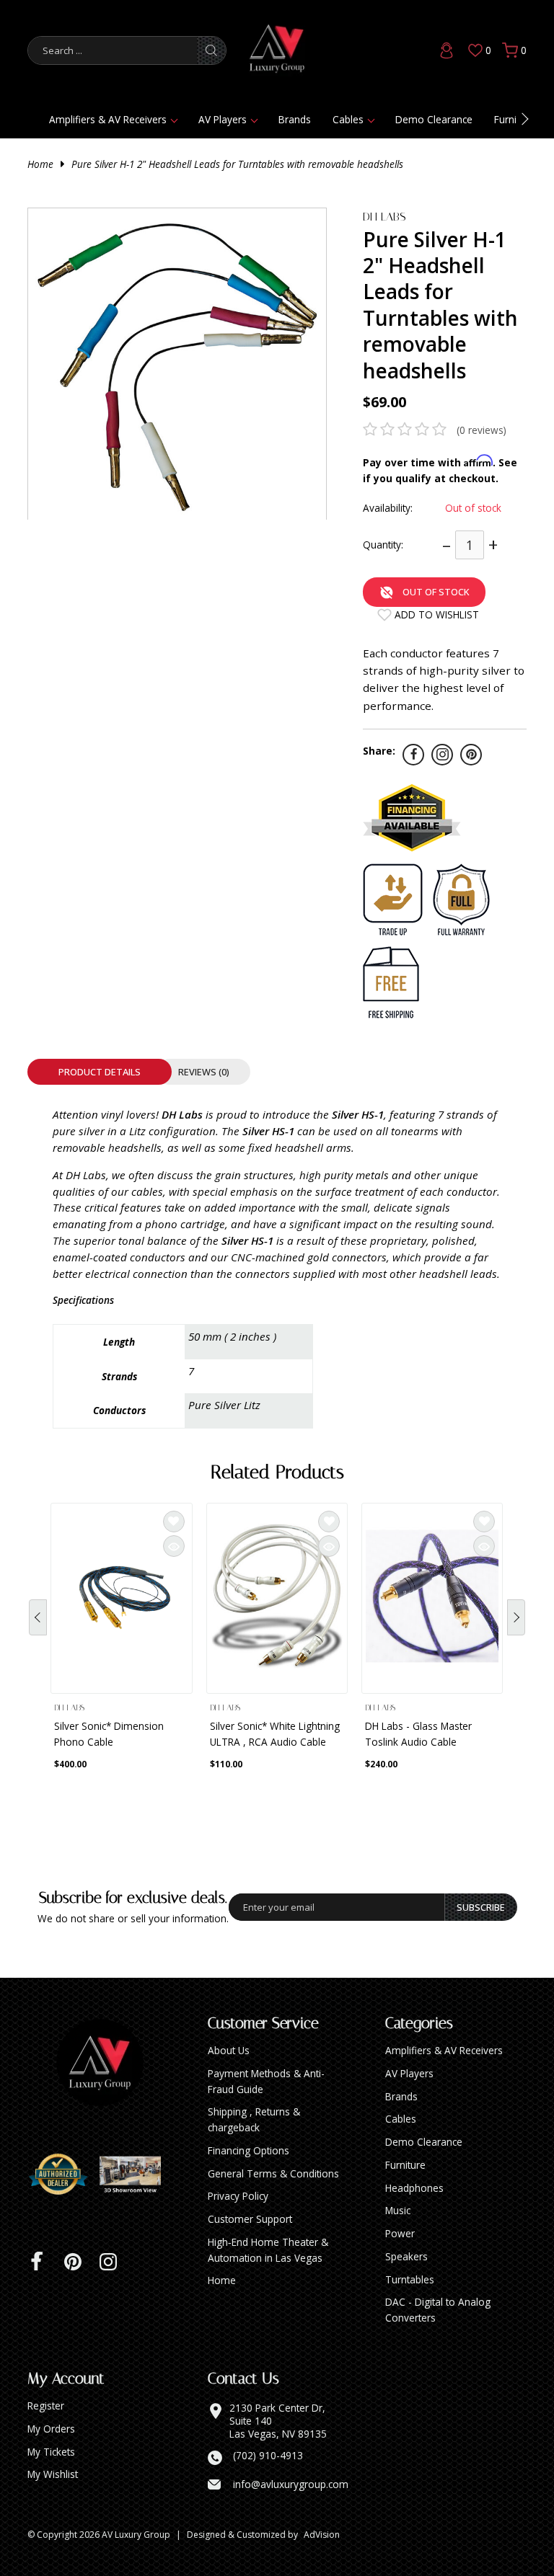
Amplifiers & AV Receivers (108, 119)
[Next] (516, 1617)
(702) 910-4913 (268, 2456)
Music (398, 2210)
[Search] (211, 50)
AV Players (223, 119)
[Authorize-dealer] (63, 2175)
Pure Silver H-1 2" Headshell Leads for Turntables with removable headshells (237, 164)
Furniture (405, 2165)
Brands (295, 119)
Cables (348, 119)
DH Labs (384, 217)
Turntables (410, 2279)
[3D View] (136, 2175)
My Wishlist (53, 2474)
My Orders (51, 2429)
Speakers (406, 2256)
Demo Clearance (434, 119)
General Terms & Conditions (273, 2173)
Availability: (388, 508)
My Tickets (51, 2452)
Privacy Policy (238, 2196)
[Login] (447, 50)
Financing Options (249, 2150)
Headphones (414, 2188)
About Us (229, 2050)
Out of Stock (436, 592)
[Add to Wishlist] (174, 1522)
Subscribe (481, 1907)
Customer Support (250, 2219)
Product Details (100, 1072)
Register (46, 2406)
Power (400, 2233)
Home (40, 164)
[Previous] (38, 1617)
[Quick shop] (174, 1546)
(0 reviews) (482, 430)
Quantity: (383, 545)
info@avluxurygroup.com (291, 2484)
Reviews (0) (204, 1072)
